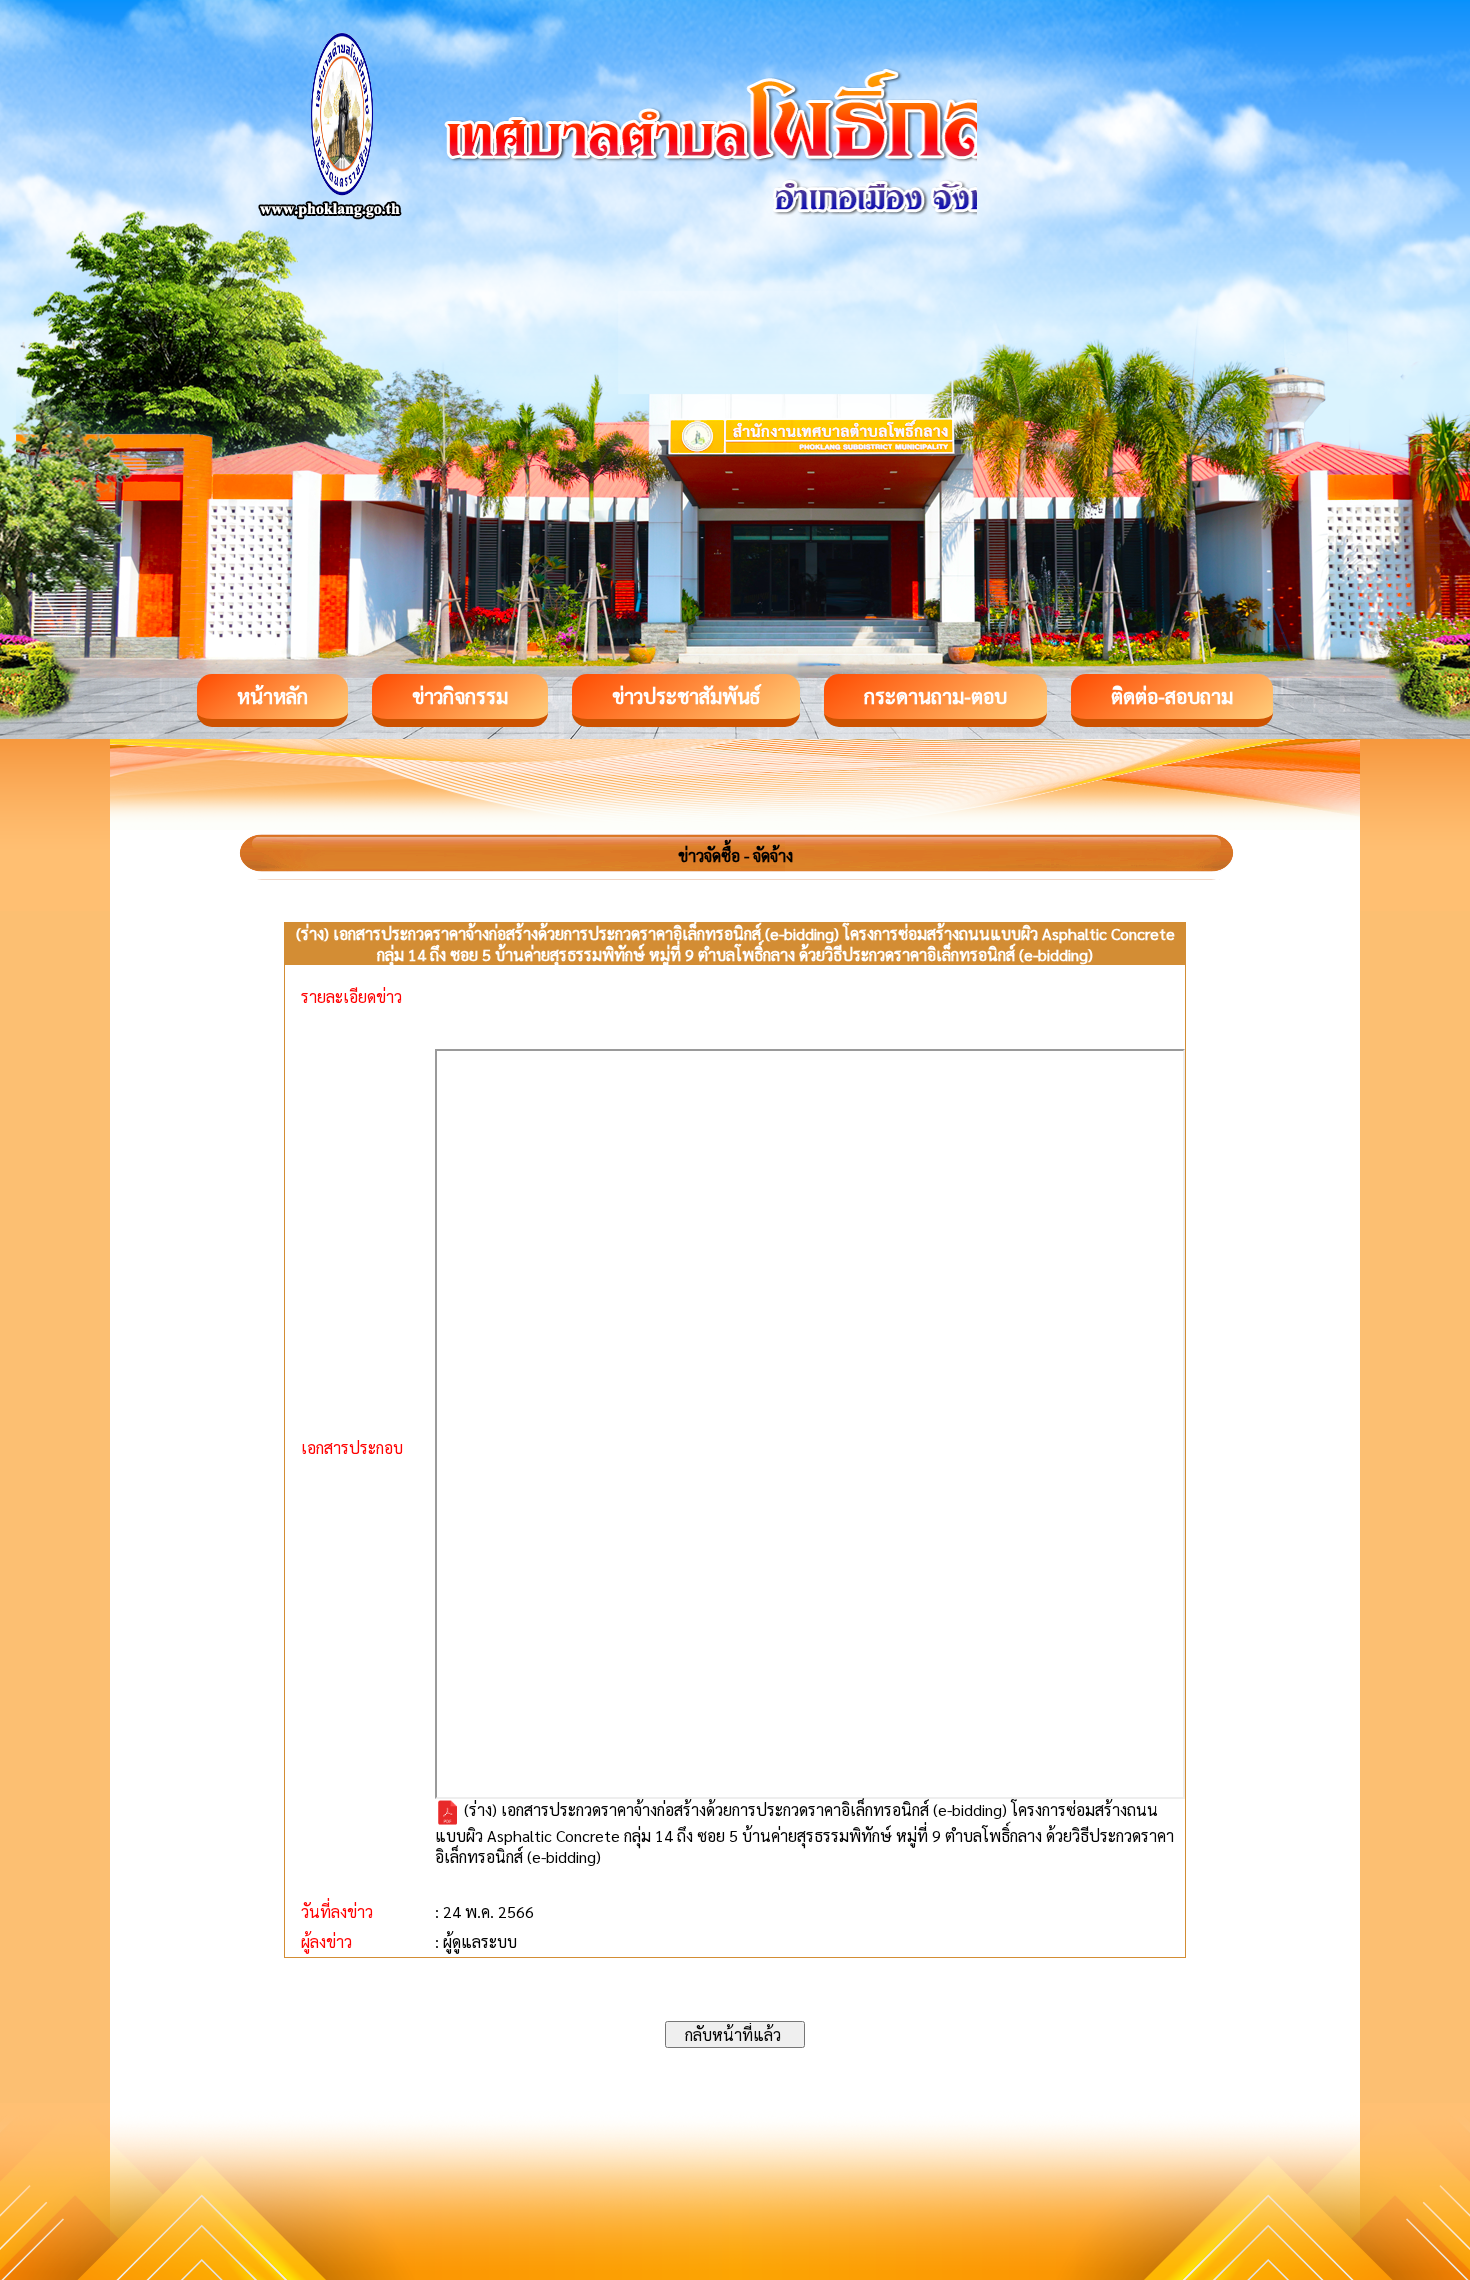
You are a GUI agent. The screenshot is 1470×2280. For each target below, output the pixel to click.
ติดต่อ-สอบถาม (1172, 696)
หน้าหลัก (272, 696)
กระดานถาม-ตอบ (935, 696)
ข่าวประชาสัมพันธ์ (686, 696)
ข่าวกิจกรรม (460, 696)
